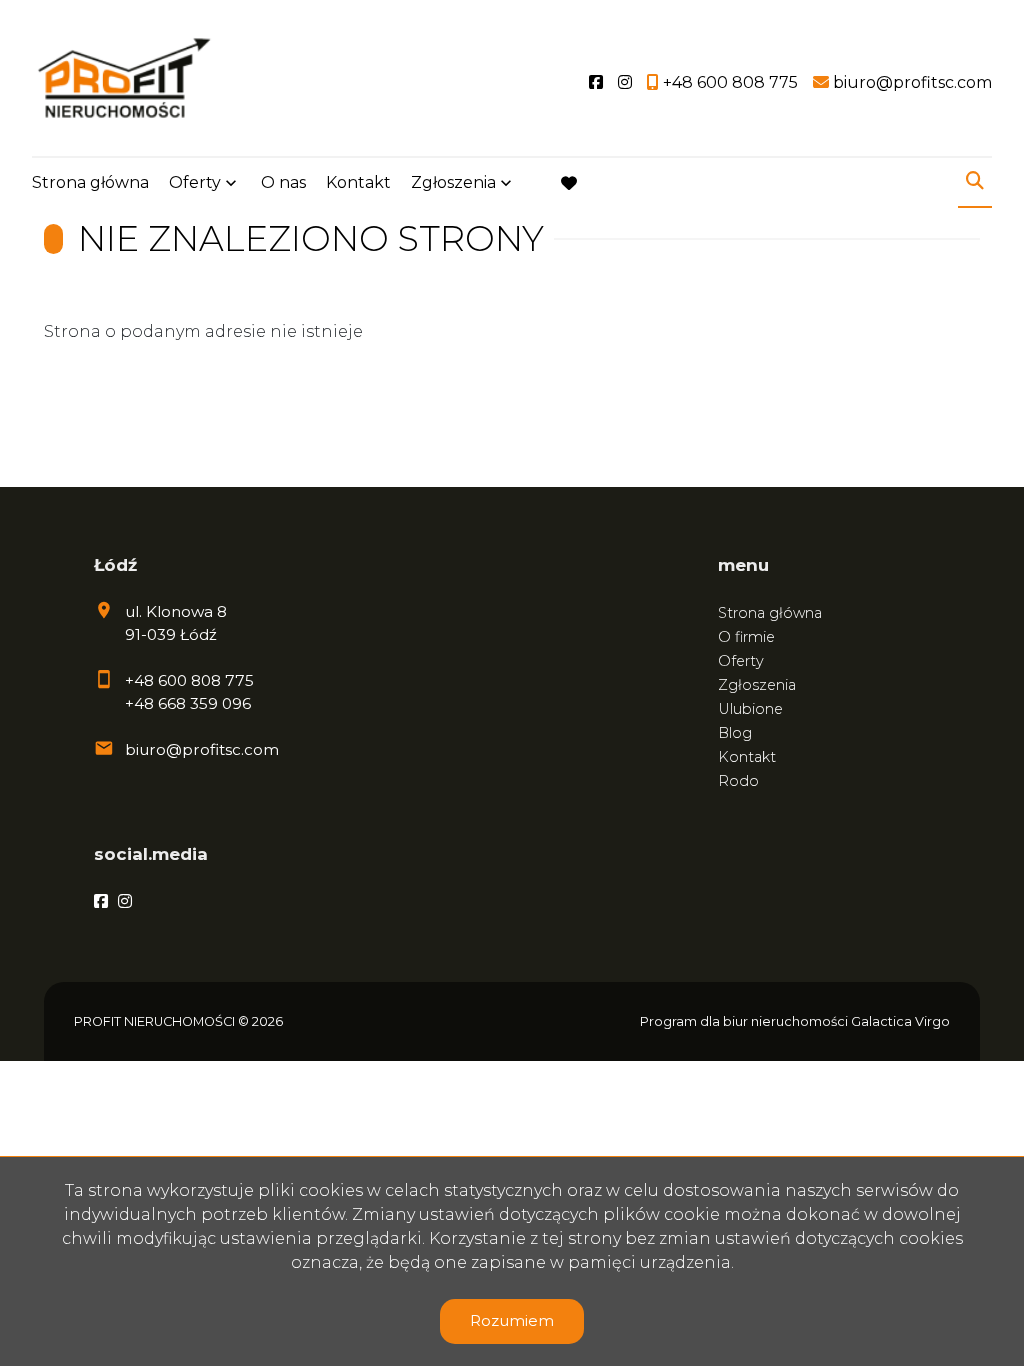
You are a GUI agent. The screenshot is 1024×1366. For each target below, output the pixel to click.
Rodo (738, 781)
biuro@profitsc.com (202, 749)
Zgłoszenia (757, 685)
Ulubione (750, 709)
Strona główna (90, 182)
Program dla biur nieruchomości (745, 1021)
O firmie (746, 637)
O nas (283, 182)
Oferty (195, 182)
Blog (735, 733)
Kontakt (358, 182)
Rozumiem (512, 1320)
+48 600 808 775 (189, 680)
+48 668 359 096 (188, 703)
